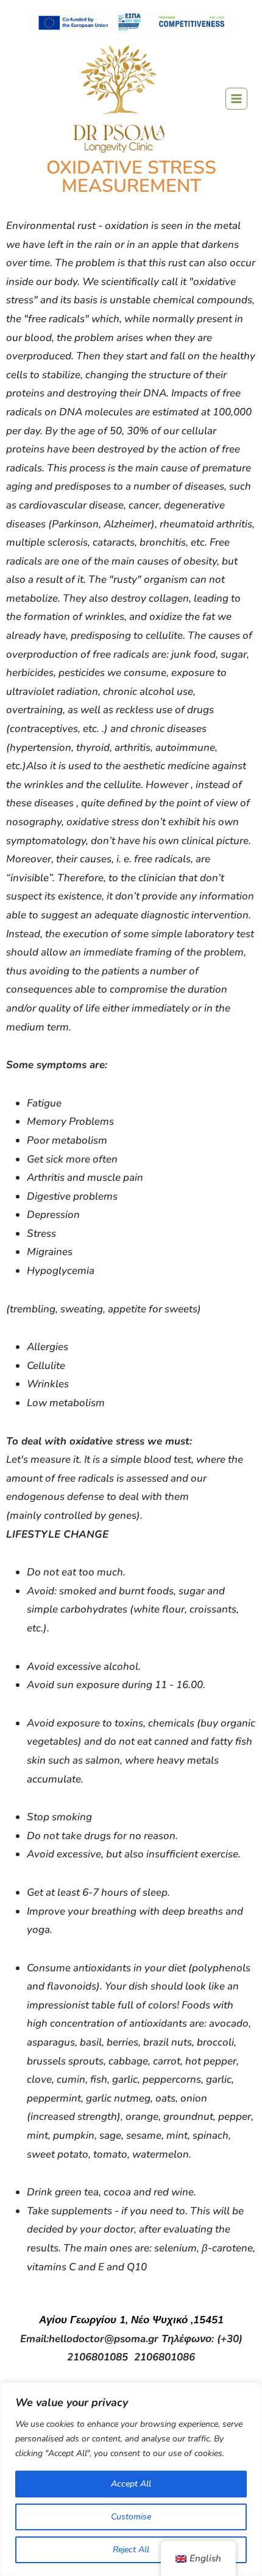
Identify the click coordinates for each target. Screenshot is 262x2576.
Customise (131, 2517)
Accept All (131, 2484)
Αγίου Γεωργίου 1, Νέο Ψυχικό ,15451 (131, 2320)
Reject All (131, 2550)
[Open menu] (236, 99)
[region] (131, 2479)
